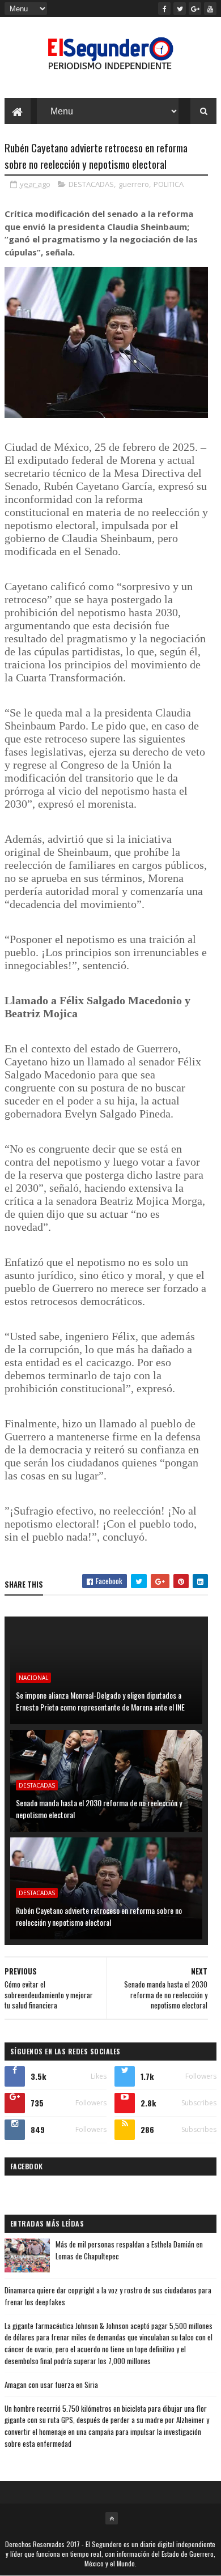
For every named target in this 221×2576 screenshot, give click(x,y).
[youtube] (210, 8)
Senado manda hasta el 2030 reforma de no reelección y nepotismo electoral (99, 1809)
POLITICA (169, 184)
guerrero (134, 184)
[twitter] (180, 8)
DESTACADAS (91, 184)
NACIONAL (33, 1678)
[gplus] (195, 8)
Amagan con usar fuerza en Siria (51, 2385)
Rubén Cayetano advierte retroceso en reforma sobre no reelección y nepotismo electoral (99, 1916)
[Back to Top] (112, 2518)
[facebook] (164, 8)
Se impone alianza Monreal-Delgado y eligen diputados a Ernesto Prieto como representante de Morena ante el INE (100, 1701)
